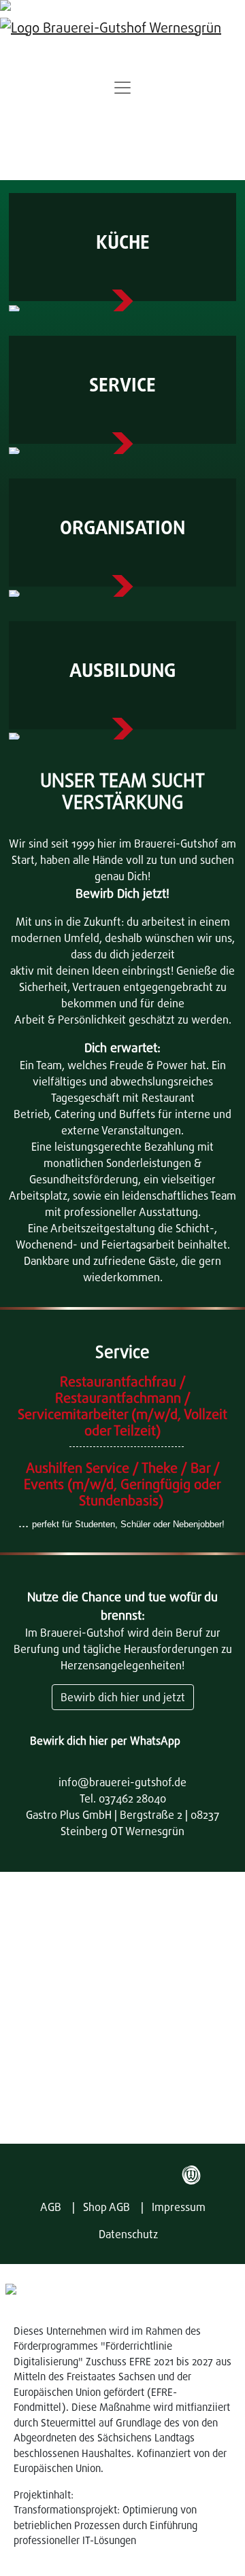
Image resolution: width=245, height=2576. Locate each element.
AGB (51, 2207)
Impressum (179, 2207)
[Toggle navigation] (122, 88)
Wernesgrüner (191, 2175)
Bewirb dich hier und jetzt (123, 1697)
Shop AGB (107, 2207)
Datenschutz (128, 2234)
